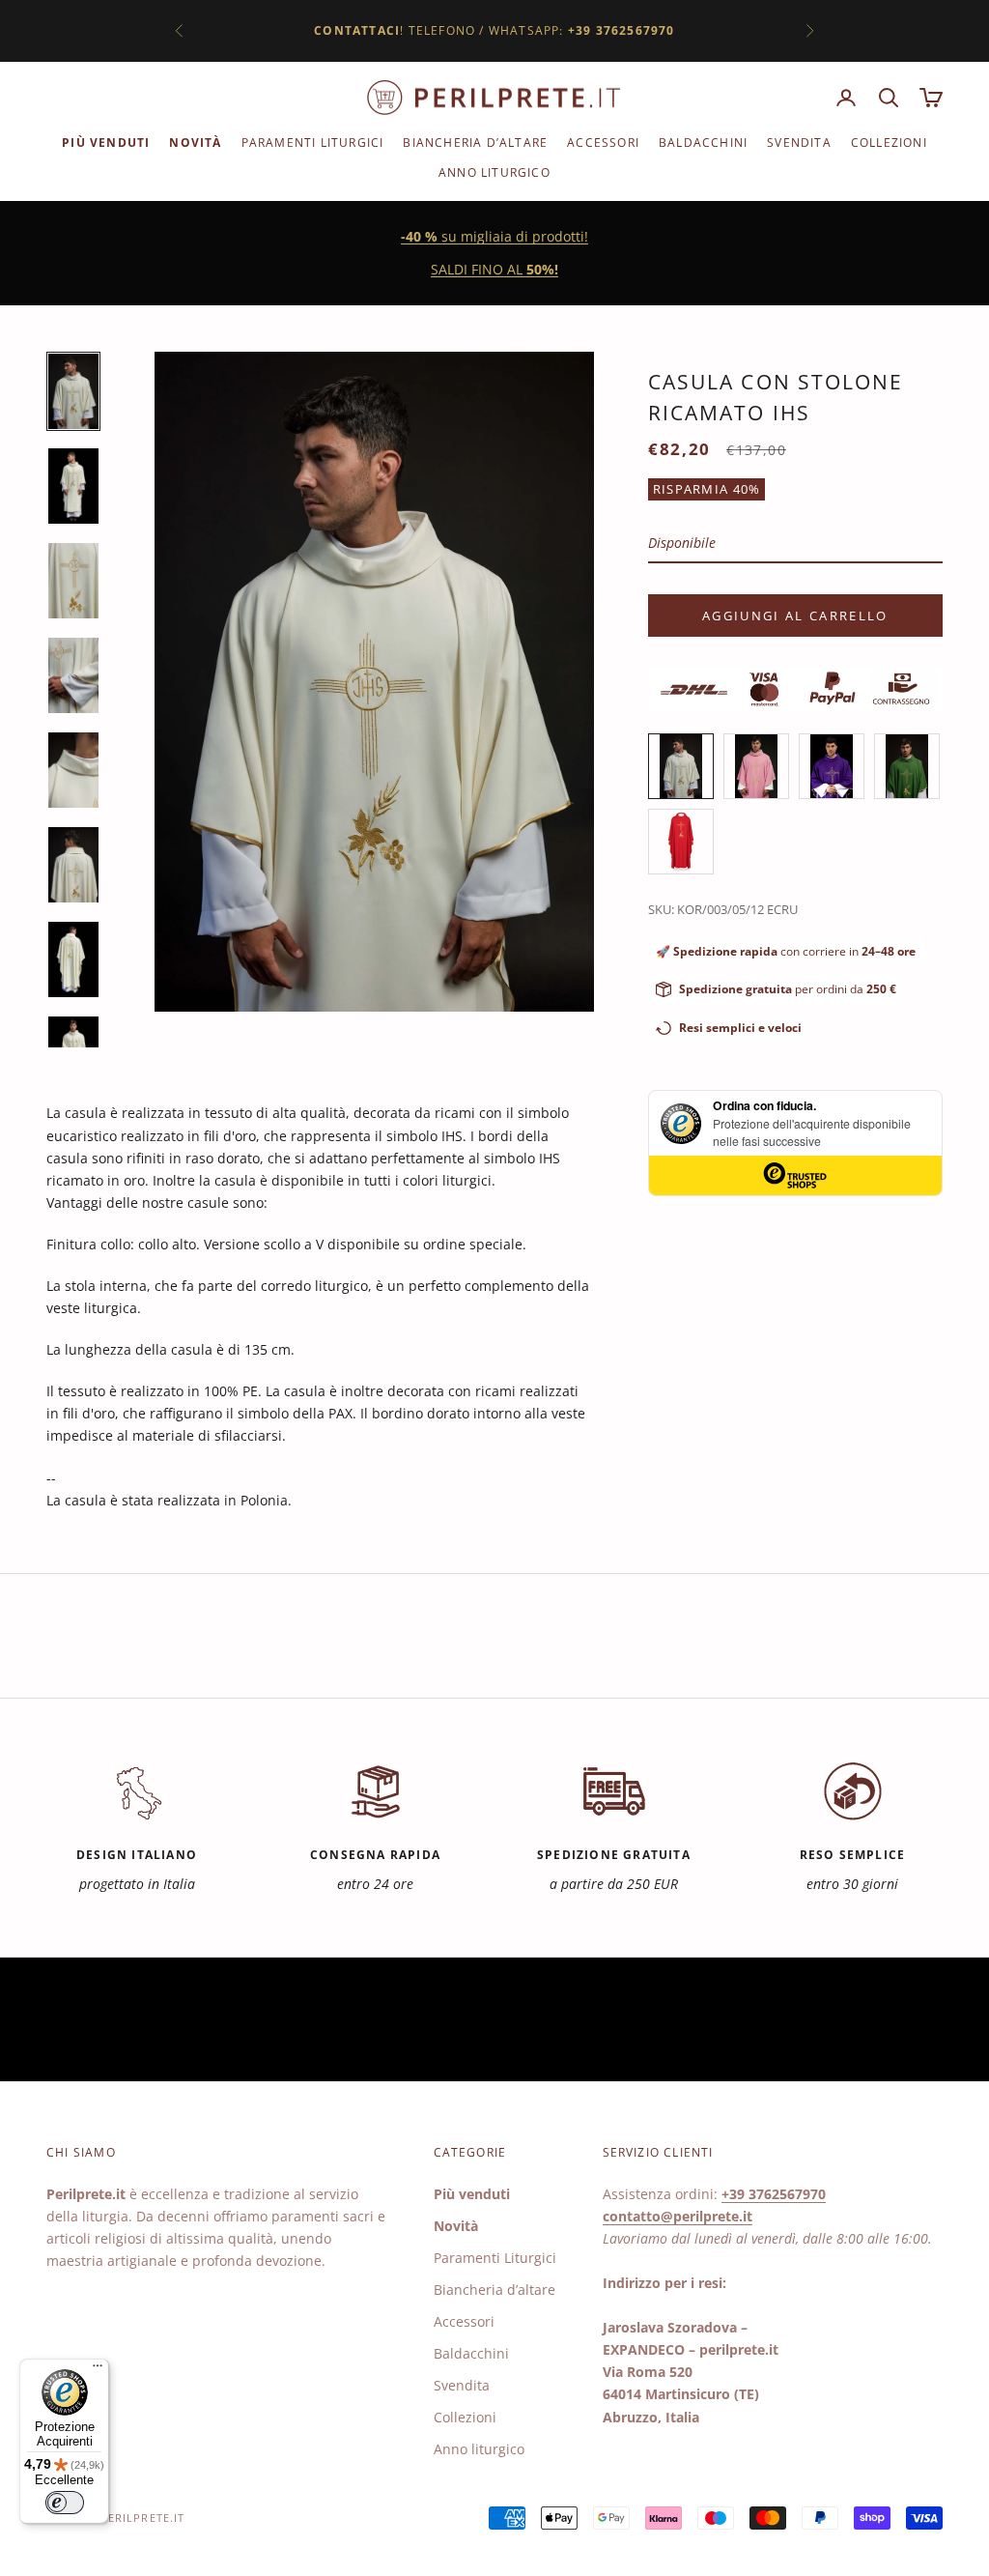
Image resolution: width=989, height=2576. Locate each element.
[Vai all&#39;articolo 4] (73, 675)
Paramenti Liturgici (313, 143)
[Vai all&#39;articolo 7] (73, 959)
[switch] (65, 2503)
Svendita (799, 143)
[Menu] (98, 2370)
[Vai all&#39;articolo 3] (73, 581)
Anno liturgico (494, 172)
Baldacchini (703, 143)
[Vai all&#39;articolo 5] (73, 770)
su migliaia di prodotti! (494, 236)
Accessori (603, 143)
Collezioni (889, 143)
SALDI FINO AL (494, 269)
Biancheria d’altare (475, 143)
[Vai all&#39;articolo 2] (73, 486)
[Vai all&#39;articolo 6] (73, 865)
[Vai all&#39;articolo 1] (73, 391)
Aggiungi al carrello (795, 615)
